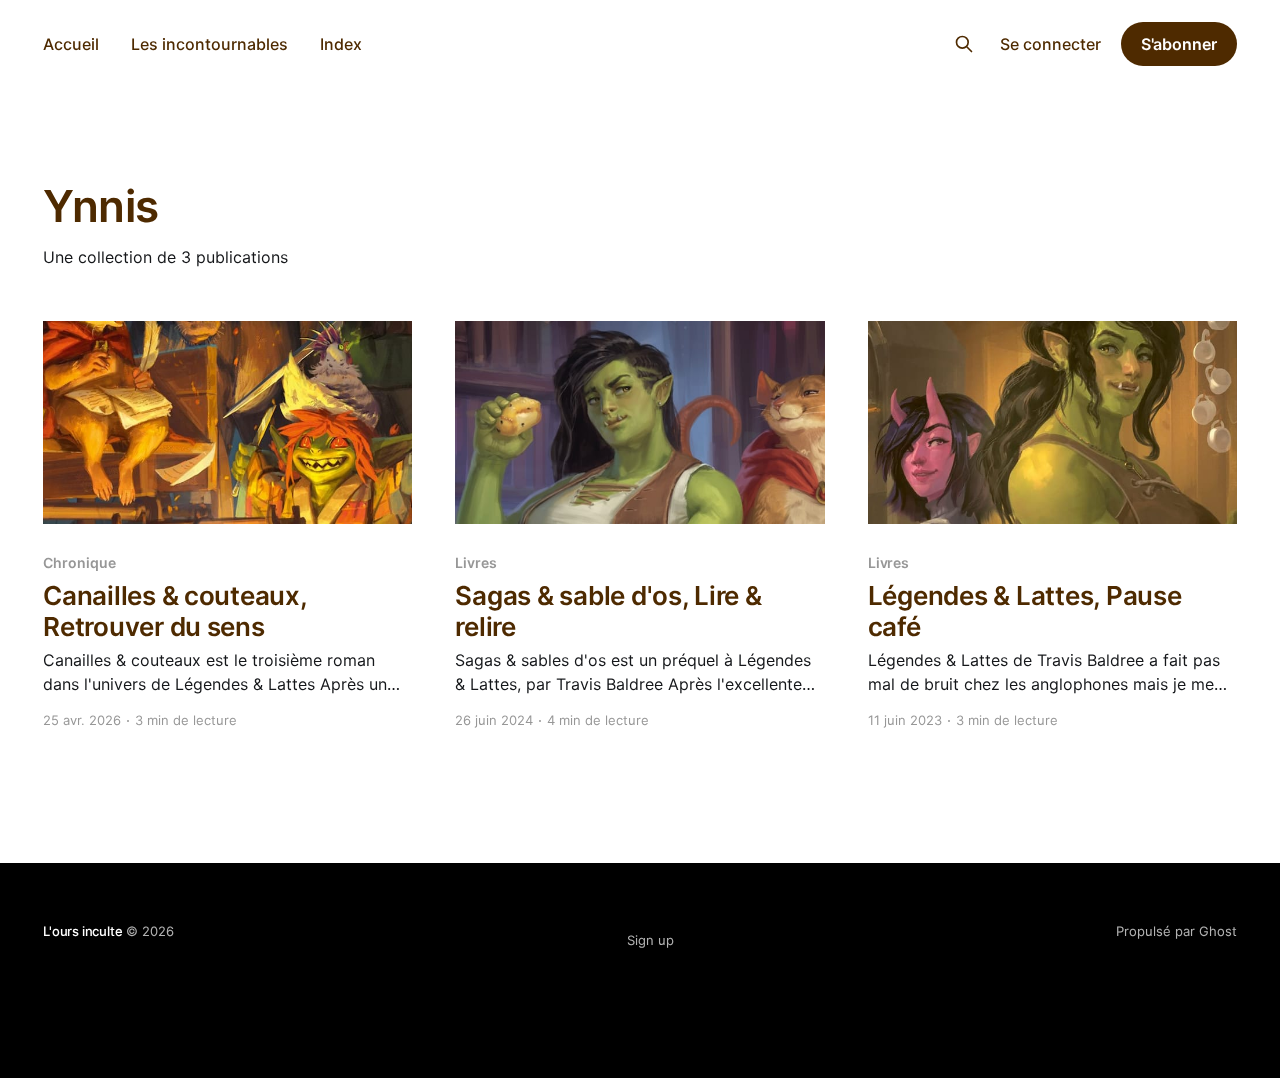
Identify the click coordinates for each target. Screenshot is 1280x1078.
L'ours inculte (640, 41)
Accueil (71, 44)
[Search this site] (964, 44)
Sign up (650, 940)
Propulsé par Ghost (1176, 931)
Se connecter (1050, 44)
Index (341, 44)
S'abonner (1179, 44)
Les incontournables (209, 44)
